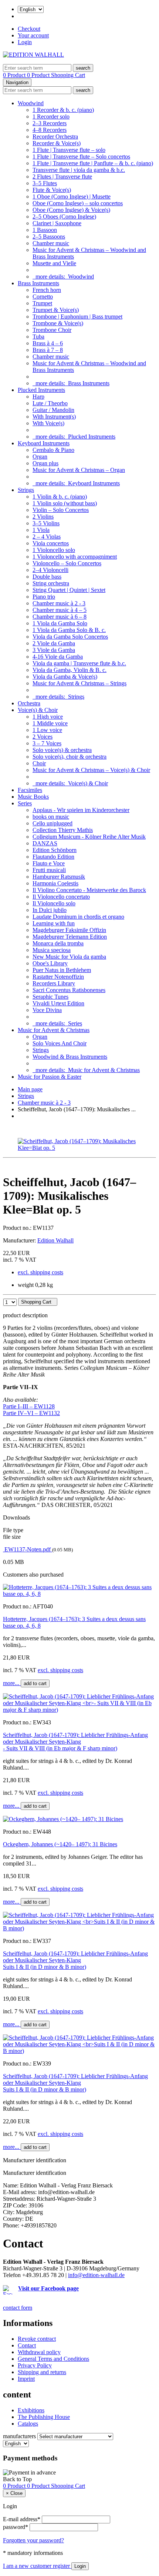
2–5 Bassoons (49, 237)
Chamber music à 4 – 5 (60, 610)
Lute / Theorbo (50, 403)
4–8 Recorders (50, 130)
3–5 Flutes (45, 183)
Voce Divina (47, 1010)
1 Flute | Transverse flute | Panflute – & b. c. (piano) (93, 163)
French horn (47, 290)
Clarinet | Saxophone (57, 223)
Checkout (29, 29)
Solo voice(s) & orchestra (62, 750)
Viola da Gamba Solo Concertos (70, 637)
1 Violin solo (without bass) (65, 503)
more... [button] (12, 1683)
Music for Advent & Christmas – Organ (79, 470)
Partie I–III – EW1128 (29, 1406)
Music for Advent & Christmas (54, 1030)
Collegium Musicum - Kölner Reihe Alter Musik (89, 837)
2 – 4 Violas (47, 537)
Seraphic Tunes (50, 997)
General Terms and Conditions (53, 2359)
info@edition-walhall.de (96, 2275)
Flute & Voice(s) (52, 190)
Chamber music (51, 243)
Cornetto (43, 297)
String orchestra (51, 583)
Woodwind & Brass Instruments (70, 1057)
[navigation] (17, 2479)
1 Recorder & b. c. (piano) (63, 110)
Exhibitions (31, 2410)
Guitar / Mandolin (53, 410)
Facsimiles (30, 790)
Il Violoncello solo (54, 903)
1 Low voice (47, 730)
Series (25, 803)
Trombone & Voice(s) (58, 323)
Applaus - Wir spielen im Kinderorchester (81, 810)
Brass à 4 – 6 (48, 343)
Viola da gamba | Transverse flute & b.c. (79, 663)
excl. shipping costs (40, 1272)
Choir (39, 763)
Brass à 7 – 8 (48, 350)
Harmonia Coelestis (55, 883)
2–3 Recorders (50, 123)
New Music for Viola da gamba (69, 957)
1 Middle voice (50, 723)
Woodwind (31, 103)
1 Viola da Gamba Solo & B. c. (69, 630)
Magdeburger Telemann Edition (70, 937)
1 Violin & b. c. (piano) (60, 497)
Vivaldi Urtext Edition (58, 1003)
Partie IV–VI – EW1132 (31, 1413)
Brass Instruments (38, 283)
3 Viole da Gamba (54, 650)
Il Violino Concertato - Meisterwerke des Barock (89, 890)
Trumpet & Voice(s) (56, 310)
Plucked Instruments (41, 390)
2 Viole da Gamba (54, 643)
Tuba (38, 337)
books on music (51, 817)
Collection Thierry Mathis (63, 830)
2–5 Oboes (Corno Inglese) (64, 217)
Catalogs (28, 2424)
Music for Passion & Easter (50, 1077)
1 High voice (48, 717)
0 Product (15, 75)
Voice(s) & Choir (38, 710)
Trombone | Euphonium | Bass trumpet (77, 317)
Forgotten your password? (33, 2540)
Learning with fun (54, 923)
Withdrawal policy (39, 2352)
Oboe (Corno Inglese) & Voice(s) (71, 210)
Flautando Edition (53, 857)
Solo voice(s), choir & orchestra (70, 757)
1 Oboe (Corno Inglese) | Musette (72, 197)
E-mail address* (22, 2519)
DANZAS (45, 843)
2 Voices (43, 737)
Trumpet (42, 303)
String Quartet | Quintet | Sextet (69, 590)
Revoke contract (37, 2339)
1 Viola (41, 530)
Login (25, 42)
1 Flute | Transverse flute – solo (69, 150)
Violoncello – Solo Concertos (67, 563)
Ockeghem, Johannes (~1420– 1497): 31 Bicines (60, 1844)
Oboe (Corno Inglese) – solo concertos (78, 203)
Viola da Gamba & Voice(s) (65, 677)
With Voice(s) (48, 423)
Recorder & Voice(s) (57, 143)
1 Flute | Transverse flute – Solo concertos (81, 157)
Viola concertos (51, 543)
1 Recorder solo (51, 117)
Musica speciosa (52, 950)
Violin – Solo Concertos (61, 510)
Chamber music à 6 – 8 (60, 617)
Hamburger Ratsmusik (59, 877)
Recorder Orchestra (55, 137)
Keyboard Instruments (44, 443)
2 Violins (43, 517)
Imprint (26, 2379)
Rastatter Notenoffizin (58, 977)
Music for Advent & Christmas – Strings (79, 683)
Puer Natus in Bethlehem (62, 970)
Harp (38, 397)
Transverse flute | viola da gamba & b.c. (79, 170)
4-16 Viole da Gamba (58, 657)
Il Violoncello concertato (61, 897)
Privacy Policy (35, 2365)
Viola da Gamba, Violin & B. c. (70, 670)
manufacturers (19, 2436)
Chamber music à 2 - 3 (59, 603)
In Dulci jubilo (50, 910)
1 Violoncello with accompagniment (75, 557)
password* (16, 2527)
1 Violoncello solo (54, 550)
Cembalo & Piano (53, 450)
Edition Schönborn (55, 850)
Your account (33, 35)
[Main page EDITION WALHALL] (33, 55)
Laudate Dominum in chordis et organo (78, 917)
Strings (26, 490)
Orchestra (29, 703)
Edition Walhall (55, 1240)
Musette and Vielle (54, 263)
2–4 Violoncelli (50, 570)
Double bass (47, 577)
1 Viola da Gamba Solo (60, 623)
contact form (18, 2308)
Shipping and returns (42, 2372)
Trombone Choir (52, 330)
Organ (40, 457)
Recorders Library (54, 983)
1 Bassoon (45, 230)
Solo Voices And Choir (60, 1043)
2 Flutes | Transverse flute (62, 177)
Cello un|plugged (53, 823)
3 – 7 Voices (47, 743)
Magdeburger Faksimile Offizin (69, 930)
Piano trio (44, 597)
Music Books (33, 797)
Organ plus (45, 463)
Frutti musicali (49, 870)
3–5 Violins (46, 523)
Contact (27, 2345)
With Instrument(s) (54, 417)
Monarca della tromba (58, 943)
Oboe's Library (50, 963)
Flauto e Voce (49, 863)
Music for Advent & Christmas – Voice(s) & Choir (91, 770)
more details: (63, 277)
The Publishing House (44, 2417)
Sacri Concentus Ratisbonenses (69, 990)
